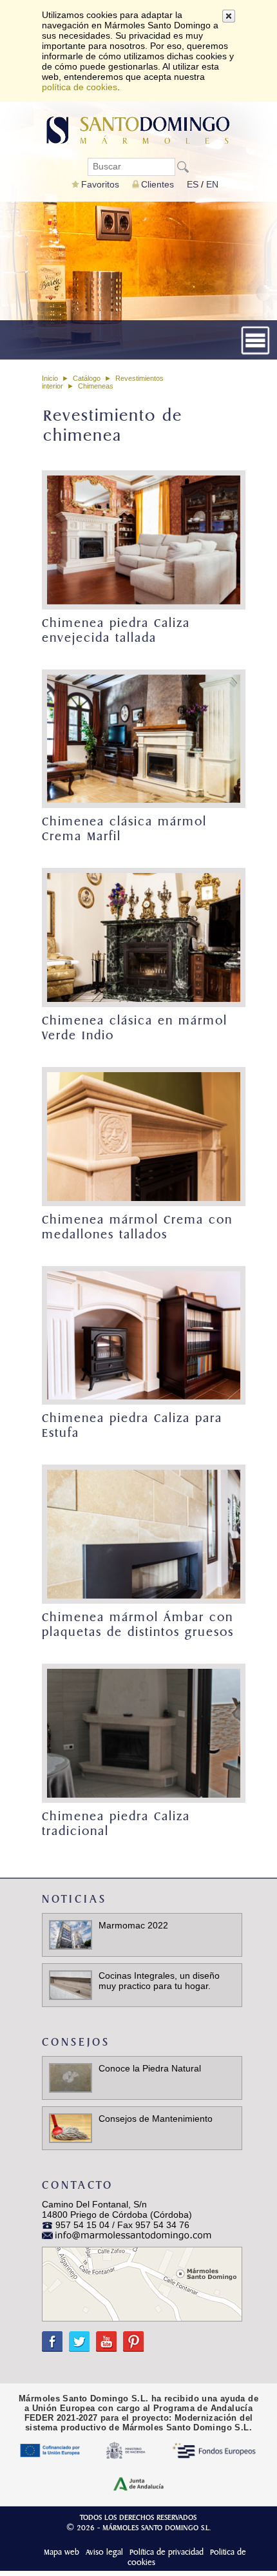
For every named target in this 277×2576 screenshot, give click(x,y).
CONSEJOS (76, 2042)
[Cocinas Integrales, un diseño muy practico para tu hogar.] (71, 1984)
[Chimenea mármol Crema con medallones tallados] (142, 1137)
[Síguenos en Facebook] (52, 2336)
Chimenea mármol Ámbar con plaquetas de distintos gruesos (138, 1625)
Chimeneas (96, 386)
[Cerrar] (229, 16)
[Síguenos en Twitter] (76, 2336)
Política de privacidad (167, 2552)
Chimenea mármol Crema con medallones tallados (137, 1227)
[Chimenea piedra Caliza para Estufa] (142, 1336)
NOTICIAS (74, 1899)
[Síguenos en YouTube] (103, 2336)
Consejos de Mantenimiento (156, 2119)
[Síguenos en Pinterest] (130, 2336)
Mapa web (62, 2552)
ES (193, 184)
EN (212, 184)
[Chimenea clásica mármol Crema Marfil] (142, 739)
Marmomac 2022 (133, 1925)
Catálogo (87, 378)
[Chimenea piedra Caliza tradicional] (142, 1733)
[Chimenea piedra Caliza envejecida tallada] (142, 540)
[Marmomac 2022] (71, 1934)
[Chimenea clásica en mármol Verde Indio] (142, 937)
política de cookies (80, 87)
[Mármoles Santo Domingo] (138, 129)
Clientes (158, 184)
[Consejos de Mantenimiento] (71, 2127)
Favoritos (100, 184)
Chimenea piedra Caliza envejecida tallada (116, 631)
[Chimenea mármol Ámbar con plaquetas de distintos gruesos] (142, 1534)
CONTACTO (78, 2185)
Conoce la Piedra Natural (150, 2068)
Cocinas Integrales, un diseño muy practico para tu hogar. (159, 1981)
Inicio (50, 378)
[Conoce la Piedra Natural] (71, 2077)
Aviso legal (104, 2552)
